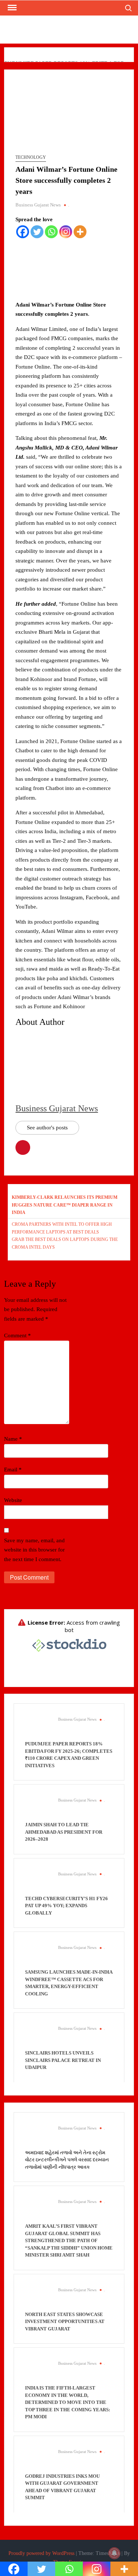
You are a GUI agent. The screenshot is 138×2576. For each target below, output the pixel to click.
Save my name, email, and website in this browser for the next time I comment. (34, 1550)
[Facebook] (23, 232)
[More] (80, 232)
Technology (31, 157)
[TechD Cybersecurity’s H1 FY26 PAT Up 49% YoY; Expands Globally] (38, 1882)
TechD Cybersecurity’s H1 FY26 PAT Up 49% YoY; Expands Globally (66, 1906)
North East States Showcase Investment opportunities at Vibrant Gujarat (65, 2322)
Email (13, 1470)
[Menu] (11, 8)
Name (13, 1439)
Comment (17, 1335)
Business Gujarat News (38, 205)
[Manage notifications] (114, 2553)
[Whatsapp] (51, 232)
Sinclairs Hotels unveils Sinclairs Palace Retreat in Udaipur (63, 2060)
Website (13, 1500)
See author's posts (47, 1128)
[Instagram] (66, 232)
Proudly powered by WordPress (41, 2553)
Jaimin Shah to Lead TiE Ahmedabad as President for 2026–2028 (64, 1832)
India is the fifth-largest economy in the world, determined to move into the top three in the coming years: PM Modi (68, 2402)
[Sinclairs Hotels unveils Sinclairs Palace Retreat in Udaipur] (38, 2036)
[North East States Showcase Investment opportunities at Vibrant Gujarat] (38, 2298)
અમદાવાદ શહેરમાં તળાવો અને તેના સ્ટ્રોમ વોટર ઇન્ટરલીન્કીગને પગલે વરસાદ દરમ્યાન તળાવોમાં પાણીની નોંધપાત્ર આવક (67, 2160)
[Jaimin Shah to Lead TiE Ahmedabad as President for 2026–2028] (38, 1808)
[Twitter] (37, 232)
